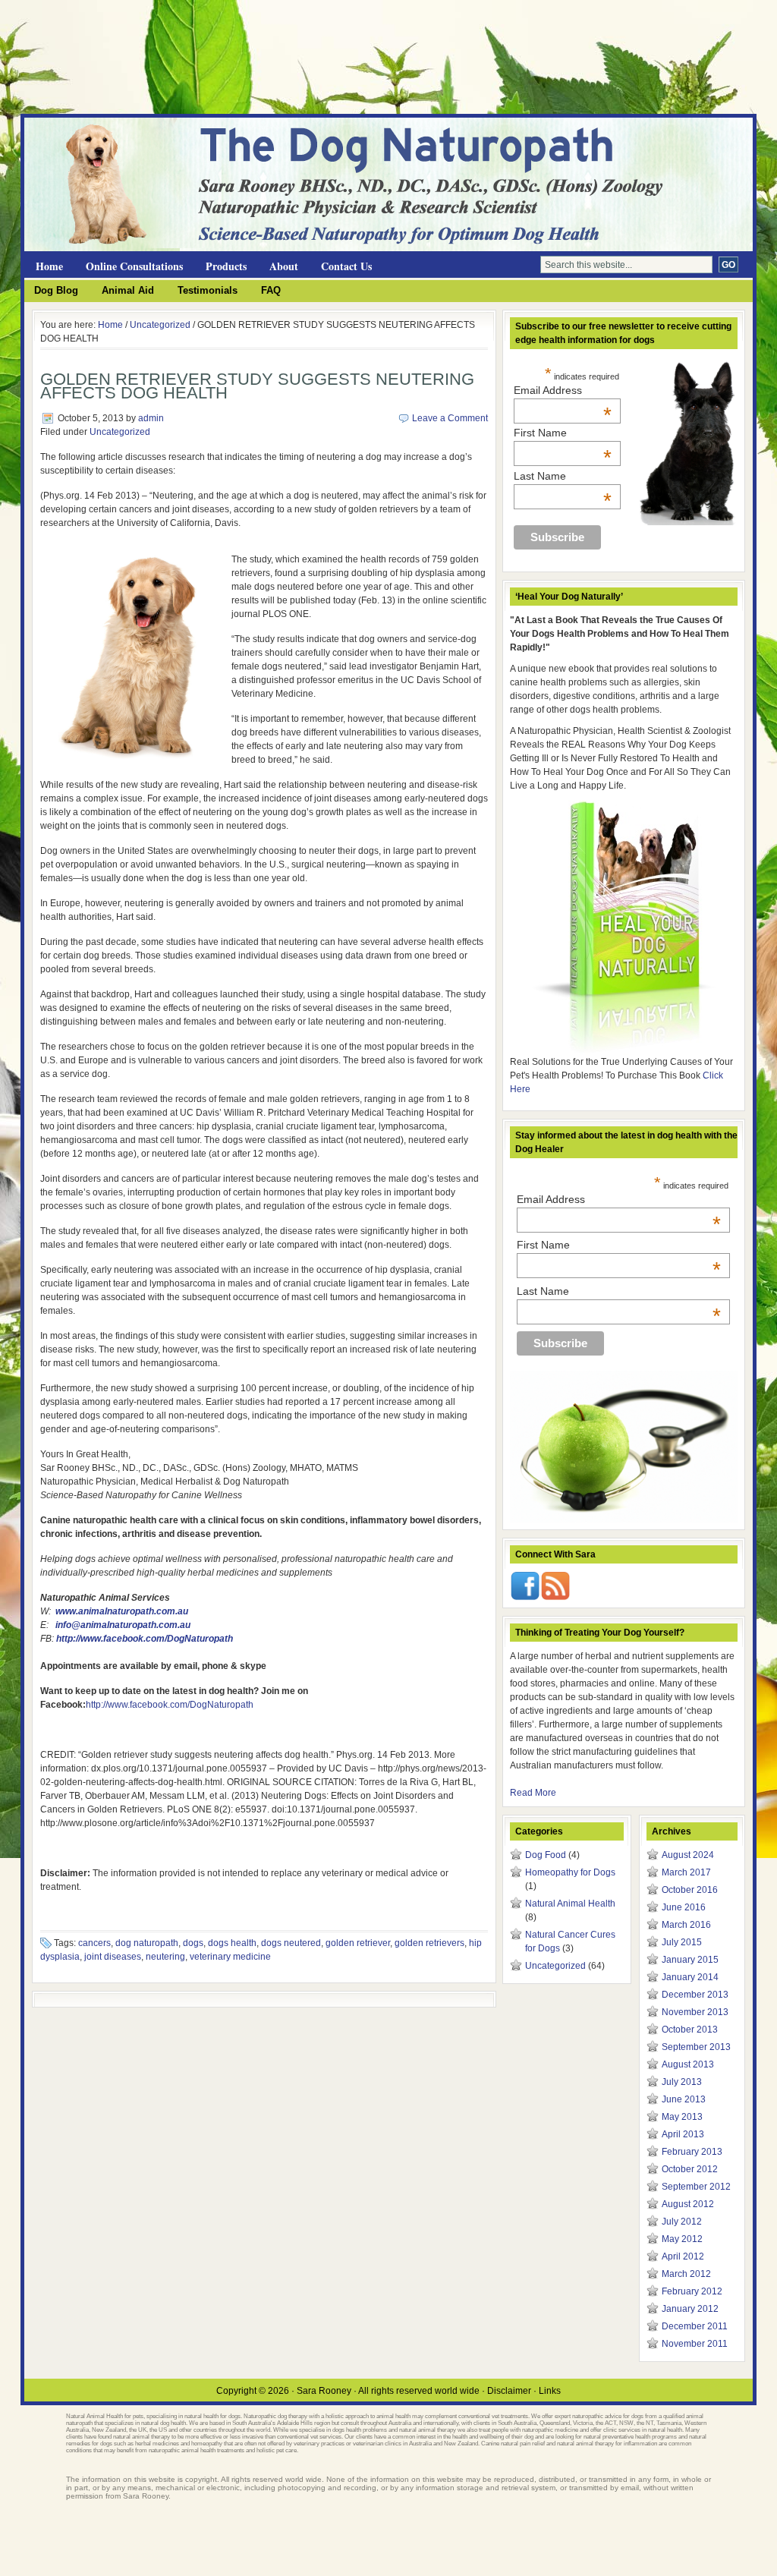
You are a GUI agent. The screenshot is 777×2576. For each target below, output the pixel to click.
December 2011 (695, 2326)
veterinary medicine (230, 1957)
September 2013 (696, 2047)
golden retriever (358, 1943)
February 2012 (692, 2291)
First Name (563, 433)
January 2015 (690, 1960)
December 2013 (695, 1995)
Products (226, 266)
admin (151, 418)
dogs (193, 1943)
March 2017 (686, 1872)
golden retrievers (429, 1943)
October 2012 (690, 2169)
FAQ (271, 290)
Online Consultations (134, 266)
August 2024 (688, 1855)
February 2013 (692, 2152)
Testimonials (208, 290)
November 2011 (695, 2344)
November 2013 (695, 2012)
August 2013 (688, 2064)
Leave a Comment (450, 418)
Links (550, 2391)
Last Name (563, 476)
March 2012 (686, 2274)
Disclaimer (509, 2391)
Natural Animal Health (570, 1904)
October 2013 (690, 2030)
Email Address (563, 390)
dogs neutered (291, 1943)
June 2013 (684, 2099)
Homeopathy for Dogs (570, 1872)
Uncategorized (160, 325)
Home (49, 266)
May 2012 (682, 2239)
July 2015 (682, 1942)
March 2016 (686, 1925)
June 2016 (684, 1907)
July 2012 (682, 2222)
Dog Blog (56, 290)
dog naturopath (147, 1943)
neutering (165, 1957)
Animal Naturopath (206, 145)
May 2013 (682, 2117)
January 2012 (690, 2309)
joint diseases (113, 1957)
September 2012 (696, 2187)
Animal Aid (128, 290)
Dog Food (546, 1855)
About (284, 266)
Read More (533, 1793)
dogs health (232, 1943)
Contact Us (346, 266)
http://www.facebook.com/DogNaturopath (145, 1639)
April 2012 (683, 2256)
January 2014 (690, 1977)
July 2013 (682, 2082)
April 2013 (683, 2134)
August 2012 (688, 2204)
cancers (94, 1943)
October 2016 (690, 1890)
